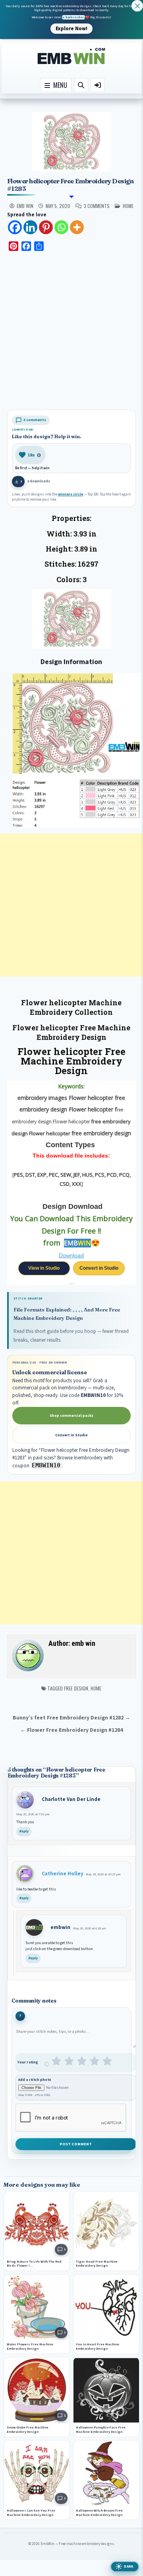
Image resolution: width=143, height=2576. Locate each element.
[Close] (137, 6)
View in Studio (44, 1268)
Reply (24, 1831)
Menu (59, 85)
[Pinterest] (46, 227)
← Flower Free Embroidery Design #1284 (71, 1730)
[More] (77, 227)
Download (71, 1255)
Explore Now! (71, 28)
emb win (25, 206)
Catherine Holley (63, 1874)
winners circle (71, 494)
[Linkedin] (30, 227)
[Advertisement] (71, 332)
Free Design (76, 1688)
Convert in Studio (99, 1268)
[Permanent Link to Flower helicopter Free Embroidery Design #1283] (72, 142)
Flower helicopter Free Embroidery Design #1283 (71, 185)
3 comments (97, 206)
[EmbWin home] (71, 56)
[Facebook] (15, 227)
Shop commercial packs (71, 1416)
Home (96, 1688)
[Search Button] (81, 85)
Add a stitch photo (35, 2080)
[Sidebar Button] (98, 85)
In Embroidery (73, 17)
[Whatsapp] (61, 227)
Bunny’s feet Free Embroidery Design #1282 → (71, 1718)
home (128, 206)
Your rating (28, 2062)
